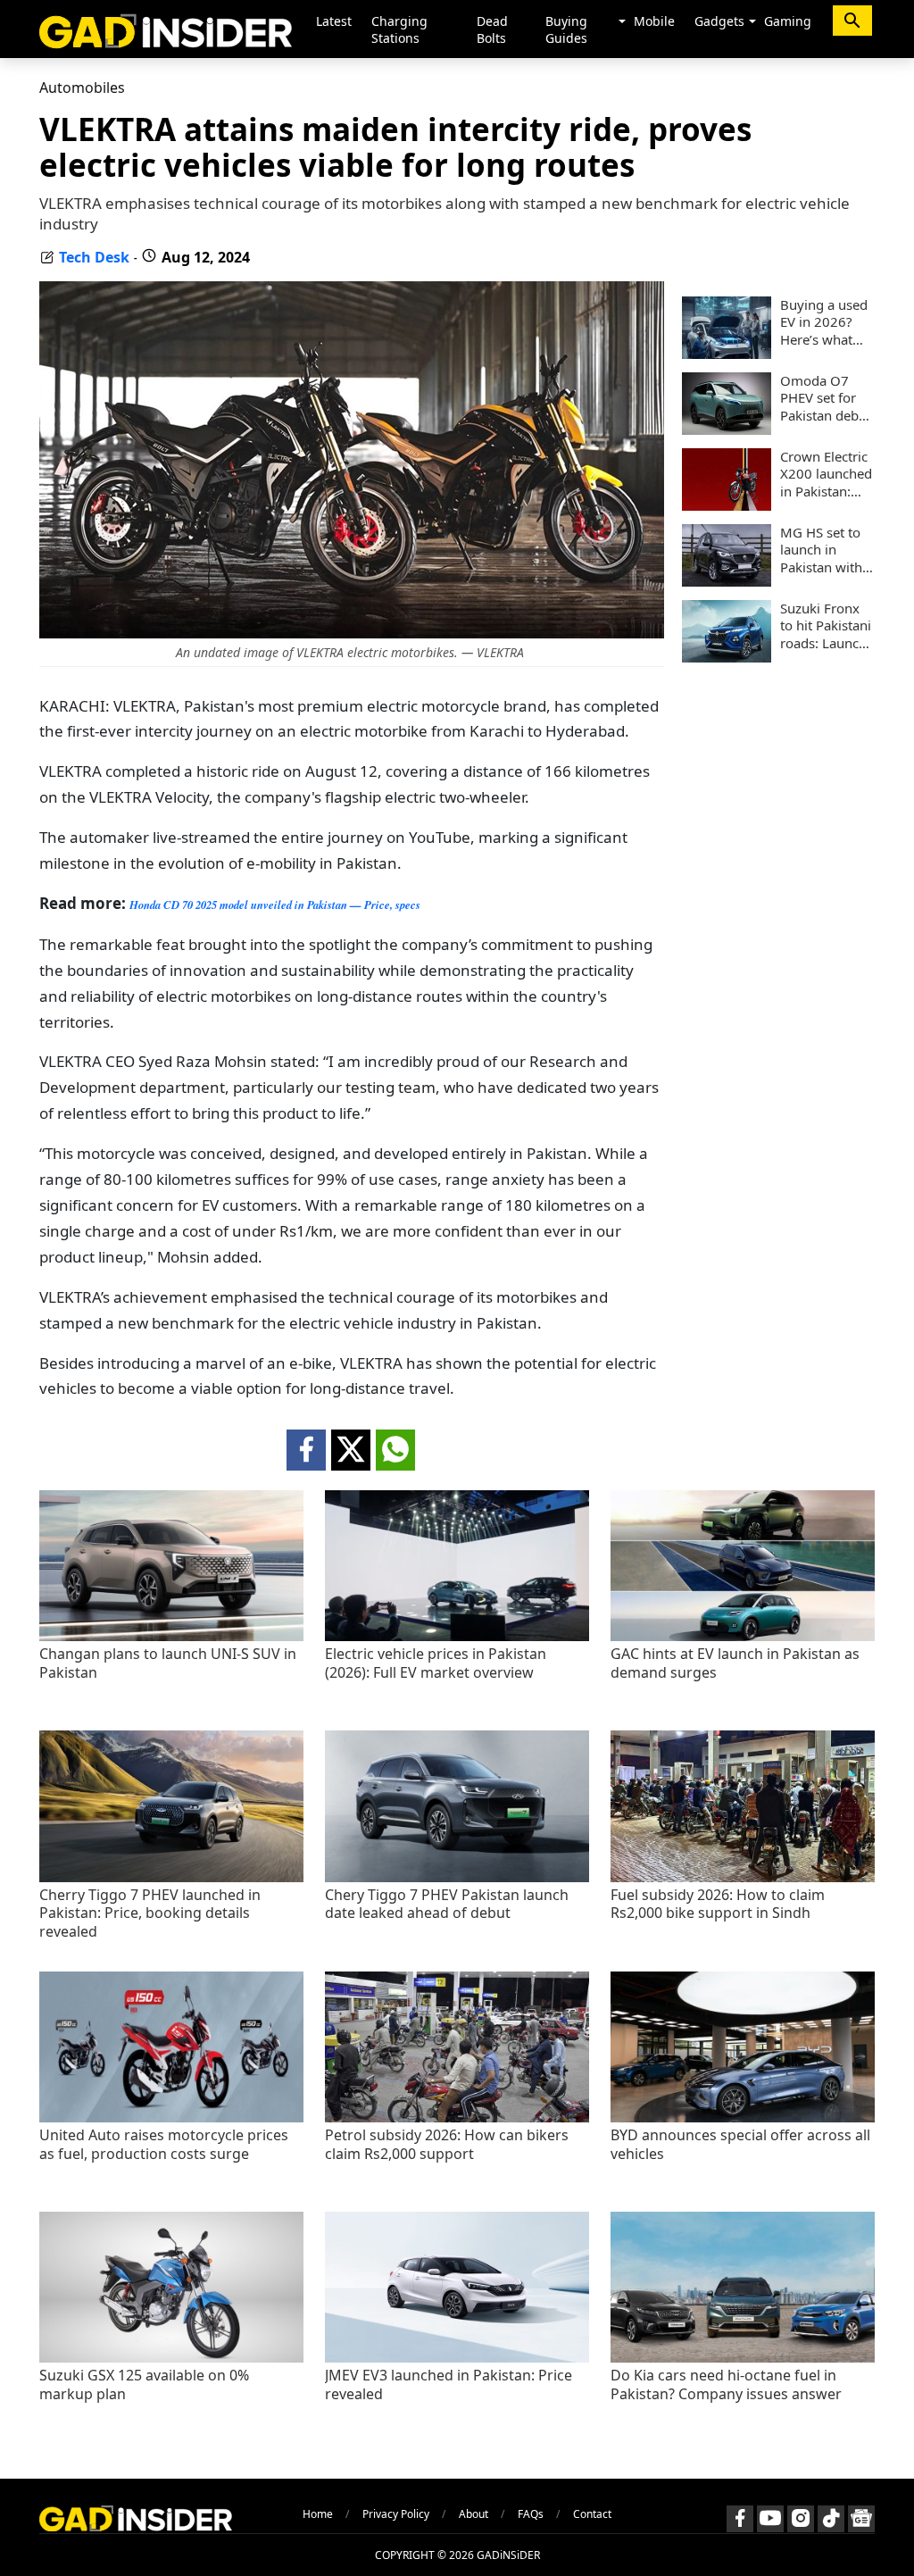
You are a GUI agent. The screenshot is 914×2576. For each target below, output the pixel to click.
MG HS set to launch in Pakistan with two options (821, 550)
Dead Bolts (492, 29)
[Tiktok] (831, 2519)
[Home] (166, 29)
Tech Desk (94, 257)
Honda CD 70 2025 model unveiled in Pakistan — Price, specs (275, 905)
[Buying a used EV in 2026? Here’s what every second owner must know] (727, 354)
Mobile (654, 21)
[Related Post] (171, 1636)
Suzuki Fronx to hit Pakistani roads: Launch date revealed (826, 626)
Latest (334, 21)
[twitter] (351, 1450)
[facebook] (306, 1450)
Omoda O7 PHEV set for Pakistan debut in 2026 (826, 399)
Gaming (788, 21)
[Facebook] (740, 2519)
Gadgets (719, 21)
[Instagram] (801, 2519)
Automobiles (82, 88)
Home (318, 2514)
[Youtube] (770, 2519)
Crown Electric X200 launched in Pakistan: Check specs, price (826, 475)
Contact (592, 2514)
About (474, 2514)
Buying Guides (566, 29)
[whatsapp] (395, 1450)
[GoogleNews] (861, 2519)
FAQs (531, 2514)
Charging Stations (399, 29)
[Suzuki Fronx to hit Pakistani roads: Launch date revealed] (727, 657)
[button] (622, 22)
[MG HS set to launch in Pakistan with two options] (727, 581)
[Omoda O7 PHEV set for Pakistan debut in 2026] (727, 429)
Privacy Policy (396, 2514)
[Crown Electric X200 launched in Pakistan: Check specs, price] (727, 505)
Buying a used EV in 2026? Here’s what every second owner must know (824, 323)
